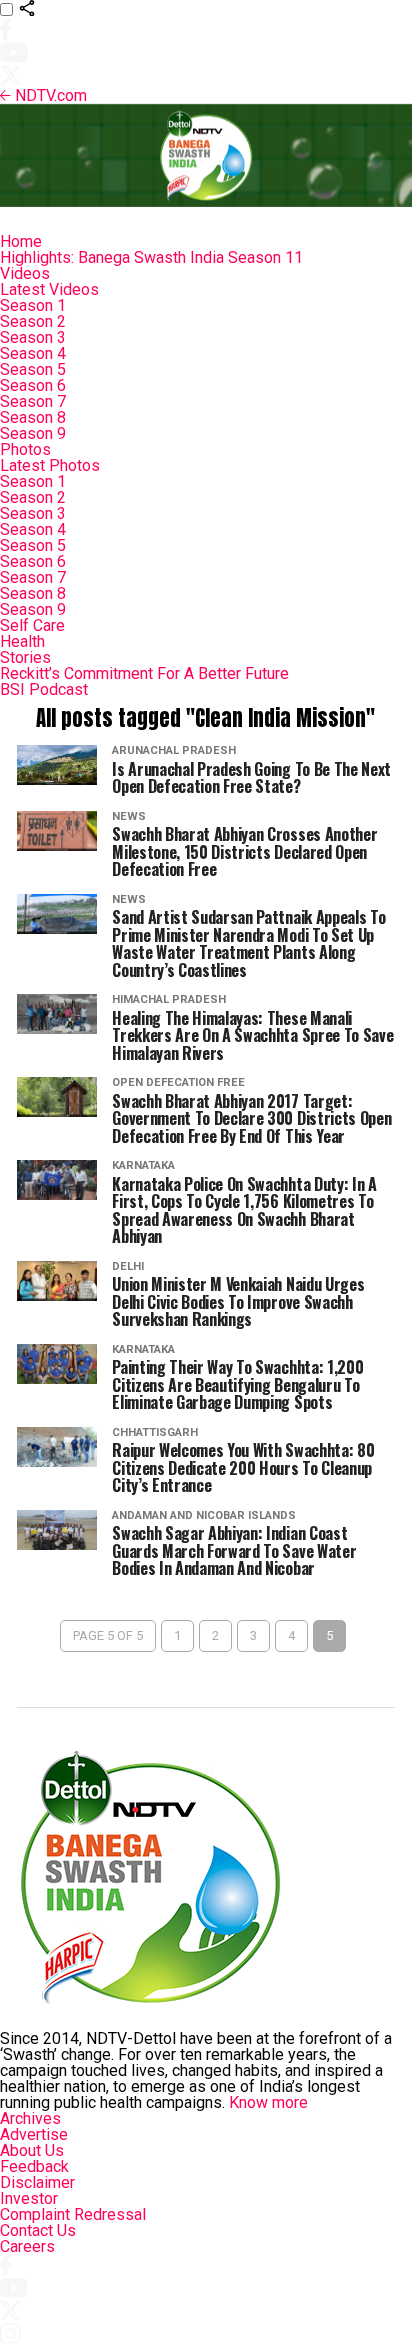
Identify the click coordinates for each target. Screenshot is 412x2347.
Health (22, 641)
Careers (27, 2246)
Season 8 (33, 417)
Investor (29, 2198)
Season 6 (33, 385)
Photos (25, 449)
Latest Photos (50, 465)
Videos (25, 273)
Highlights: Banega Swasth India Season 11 (151, 257)
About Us (32, 2150)
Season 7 (33, 401)
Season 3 (33, 337)
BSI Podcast (44, 689)
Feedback (34, 2166)
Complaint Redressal (73, 2214)
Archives (30, 2118)
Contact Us (38, 2230)
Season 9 (33, 433)
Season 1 (33, 305)
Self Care (32, 625)
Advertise (34, 2134)
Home (21, 241)
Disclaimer (37, 2182)
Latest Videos (49, 289)
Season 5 (33, 369)
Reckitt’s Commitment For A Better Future (144, 673)
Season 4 (33, 353)
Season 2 (33, 321)
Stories (25, 657)
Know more (268, 2102)
